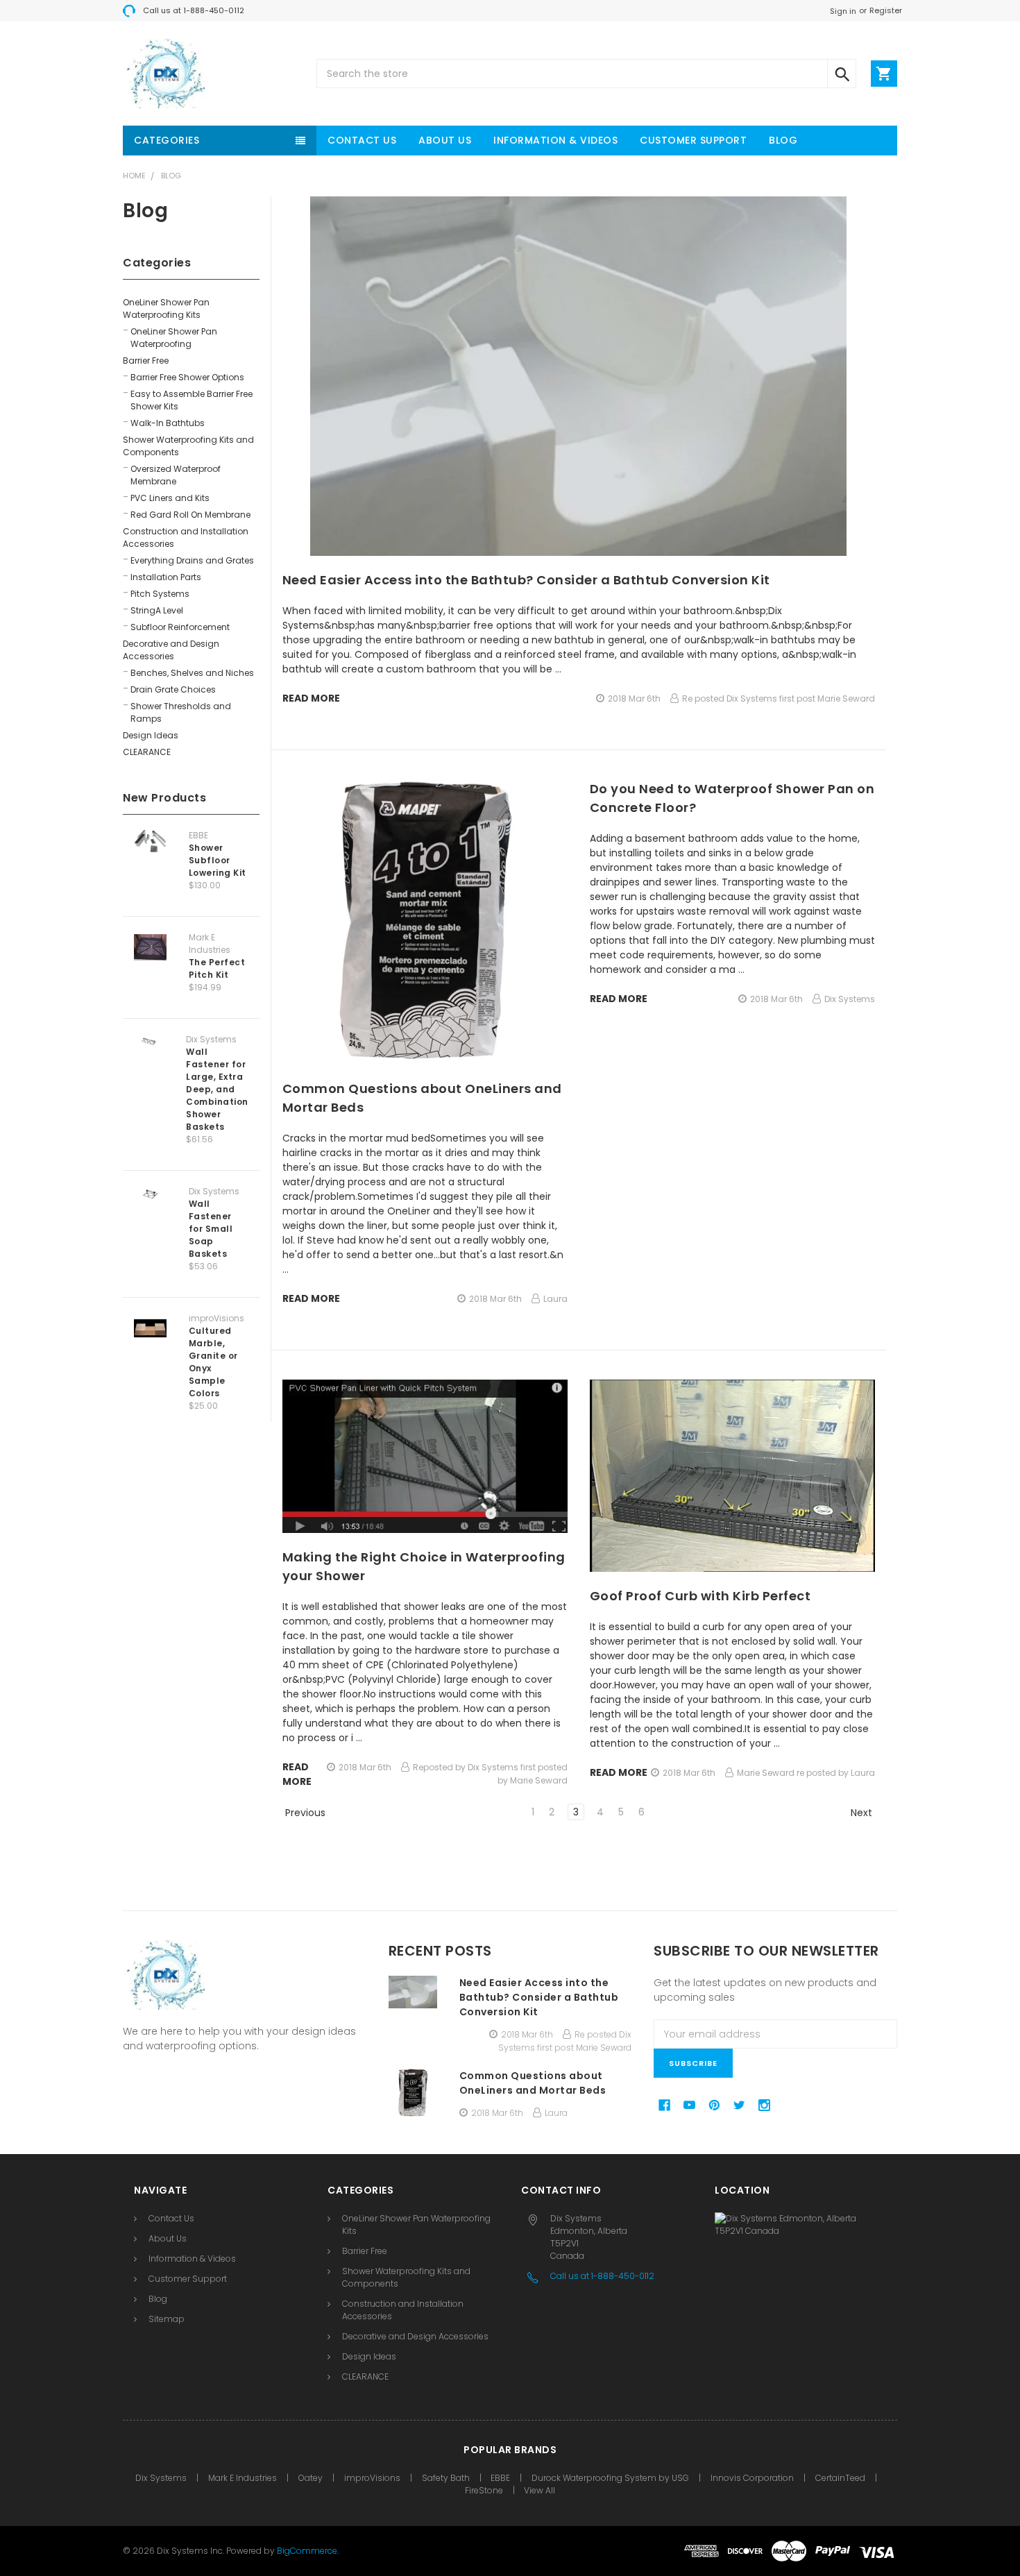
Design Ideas (151, 735)
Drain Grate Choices (173, 689)
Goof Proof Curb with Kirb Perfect (700, 1596)
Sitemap (167, 2319)
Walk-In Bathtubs (168, 423)
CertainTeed (840, 2478)
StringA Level (157, 610)
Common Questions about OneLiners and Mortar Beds (533, 2083)
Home (134, 176)
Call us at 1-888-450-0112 (194, 10)
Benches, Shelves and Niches (192, 673)
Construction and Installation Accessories (186, 537)
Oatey (311, 2478)
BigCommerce (307, 2551)
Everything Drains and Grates (192, 560)
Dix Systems (161, 2478)
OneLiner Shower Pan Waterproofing (174, 338)
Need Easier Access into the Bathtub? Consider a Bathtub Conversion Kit (526, 580)
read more (311, 698)
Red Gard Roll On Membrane (190, 515)
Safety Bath (447, 2478)
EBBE (500, 2478)
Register (886, 10)
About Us (445, 140)
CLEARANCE (147, 752)
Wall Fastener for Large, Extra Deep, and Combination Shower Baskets (217, 1089)
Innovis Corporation (752, 2478)
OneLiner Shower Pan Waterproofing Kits (166, 308)
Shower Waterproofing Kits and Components (188, 446)
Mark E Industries (243, 2478)
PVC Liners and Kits (170, 498)
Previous (304, 1813)
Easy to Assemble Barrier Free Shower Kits (192, 400)
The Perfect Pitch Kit (217, 968)
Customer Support (693, 140)
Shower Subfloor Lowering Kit (218, 860)
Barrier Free (146, 361)
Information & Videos (555, 140)
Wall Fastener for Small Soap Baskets (211, 1229)
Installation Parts (166, 577)
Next (863, 1813)
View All (539, 2490)
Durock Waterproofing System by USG (610, 2478)
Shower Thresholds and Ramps (181, 712)
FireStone (485, 2490)
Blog (783, 140)
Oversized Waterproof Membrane (176, 475)
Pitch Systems (160, 594)
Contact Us (362, 140)
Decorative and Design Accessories (171, 650)
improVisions (372, 2478)
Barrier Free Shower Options (187, 377)
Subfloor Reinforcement (180, 627)
